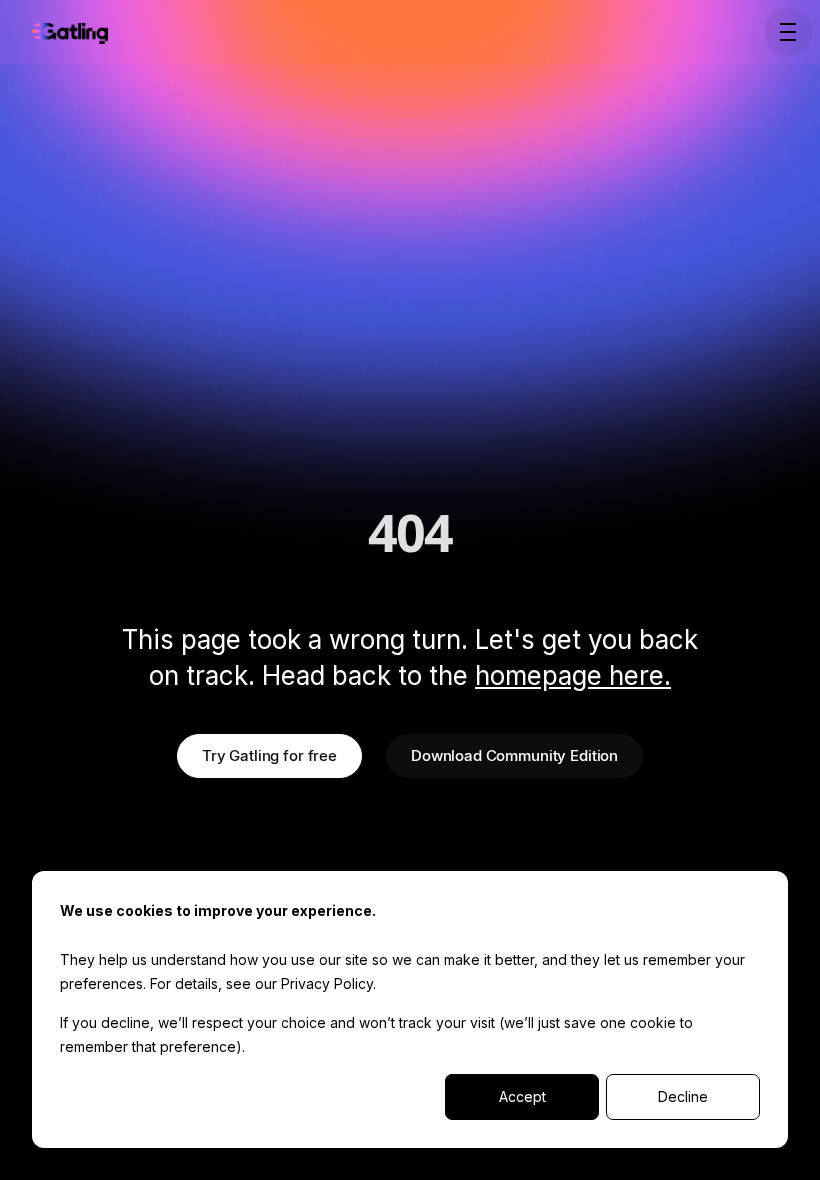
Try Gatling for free (269, 755)
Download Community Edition (514, 755)
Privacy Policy (327, 983)
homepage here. (573, 675)
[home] (70, 32)
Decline (683, 1096)
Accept (522, 1096)
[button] (784, 32)
